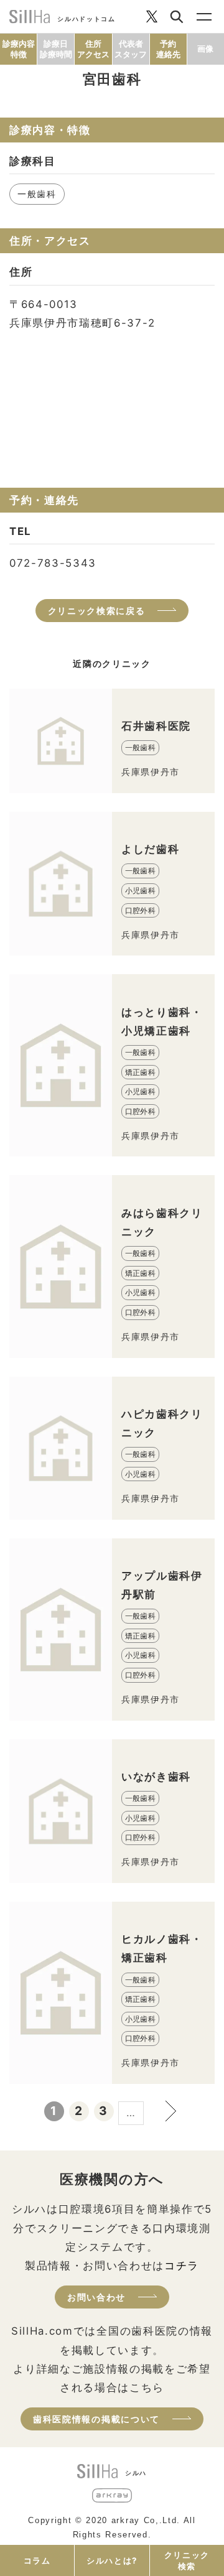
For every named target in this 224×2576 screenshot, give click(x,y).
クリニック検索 (187, 2560)
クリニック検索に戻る (97, 611)
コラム (37, 2560)
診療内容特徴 (19, 49)
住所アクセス (93, 49)
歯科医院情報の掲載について (96, 2419)
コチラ (182, 2266)
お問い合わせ (96, 2297)
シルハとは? (112, 2560)
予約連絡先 (168, 49)
